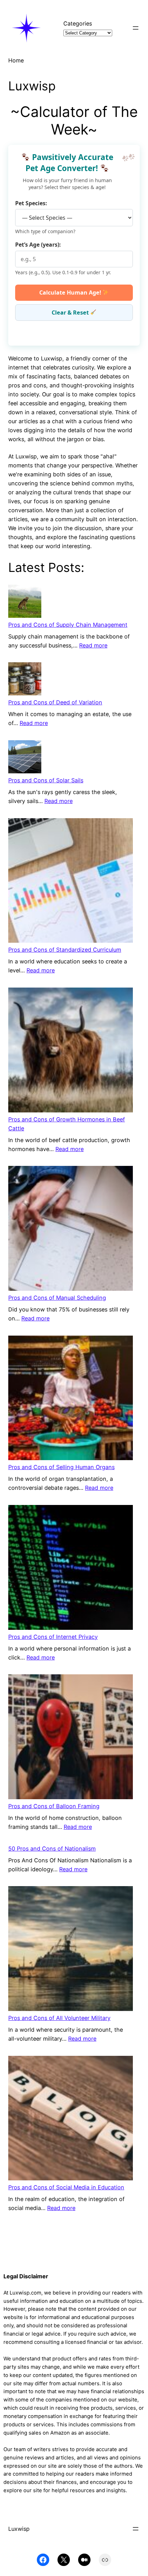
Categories (78, 23)
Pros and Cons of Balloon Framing (54, 1806)
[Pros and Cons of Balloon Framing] (71, 1738)
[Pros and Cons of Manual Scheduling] (71, 1230)
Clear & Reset (71, 313)
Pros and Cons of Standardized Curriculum (65, 950)
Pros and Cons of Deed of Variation (55, 702)
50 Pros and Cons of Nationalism (52, 1849)
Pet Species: (31, 203)
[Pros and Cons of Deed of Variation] (25, 680)
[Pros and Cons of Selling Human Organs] (71, 1399)
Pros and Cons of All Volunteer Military (59, 2018)
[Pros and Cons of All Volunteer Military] (71, 1950)
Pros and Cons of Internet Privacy (53, 1637)
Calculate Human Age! (71, 293)
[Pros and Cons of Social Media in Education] (71, 2119)
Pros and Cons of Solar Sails (46, 780)
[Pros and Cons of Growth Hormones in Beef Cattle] (71, 1051)
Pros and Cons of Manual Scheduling (57, 1298)
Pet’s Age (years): (38, 245)
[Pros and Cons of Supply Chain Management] (25, 602)
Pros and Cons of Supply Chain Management (68, 625)
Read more (93, 645)
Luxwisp (19, 2529)
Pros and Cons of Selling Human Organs (61, 1467)
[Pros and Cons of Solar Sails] (25, 758)
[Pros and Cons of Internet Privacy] (71, 1569)
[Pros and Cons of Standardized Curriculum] (71, 882)
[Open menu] (136, 28)
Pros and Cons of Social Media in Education (66, 2187)
